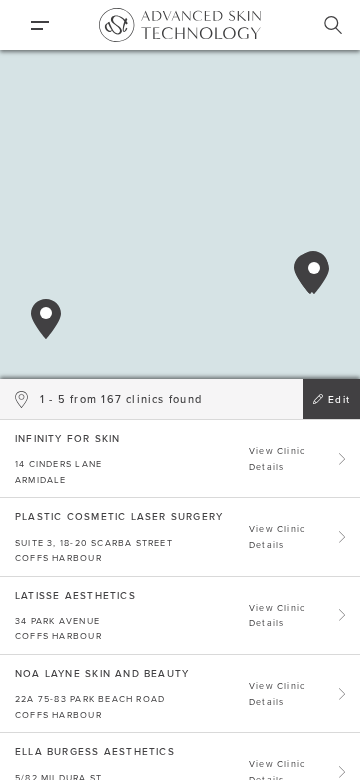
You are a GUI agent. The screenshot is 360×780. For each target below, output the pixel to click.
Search (333, 25)
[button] (46, 319)
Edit (339, 399)
